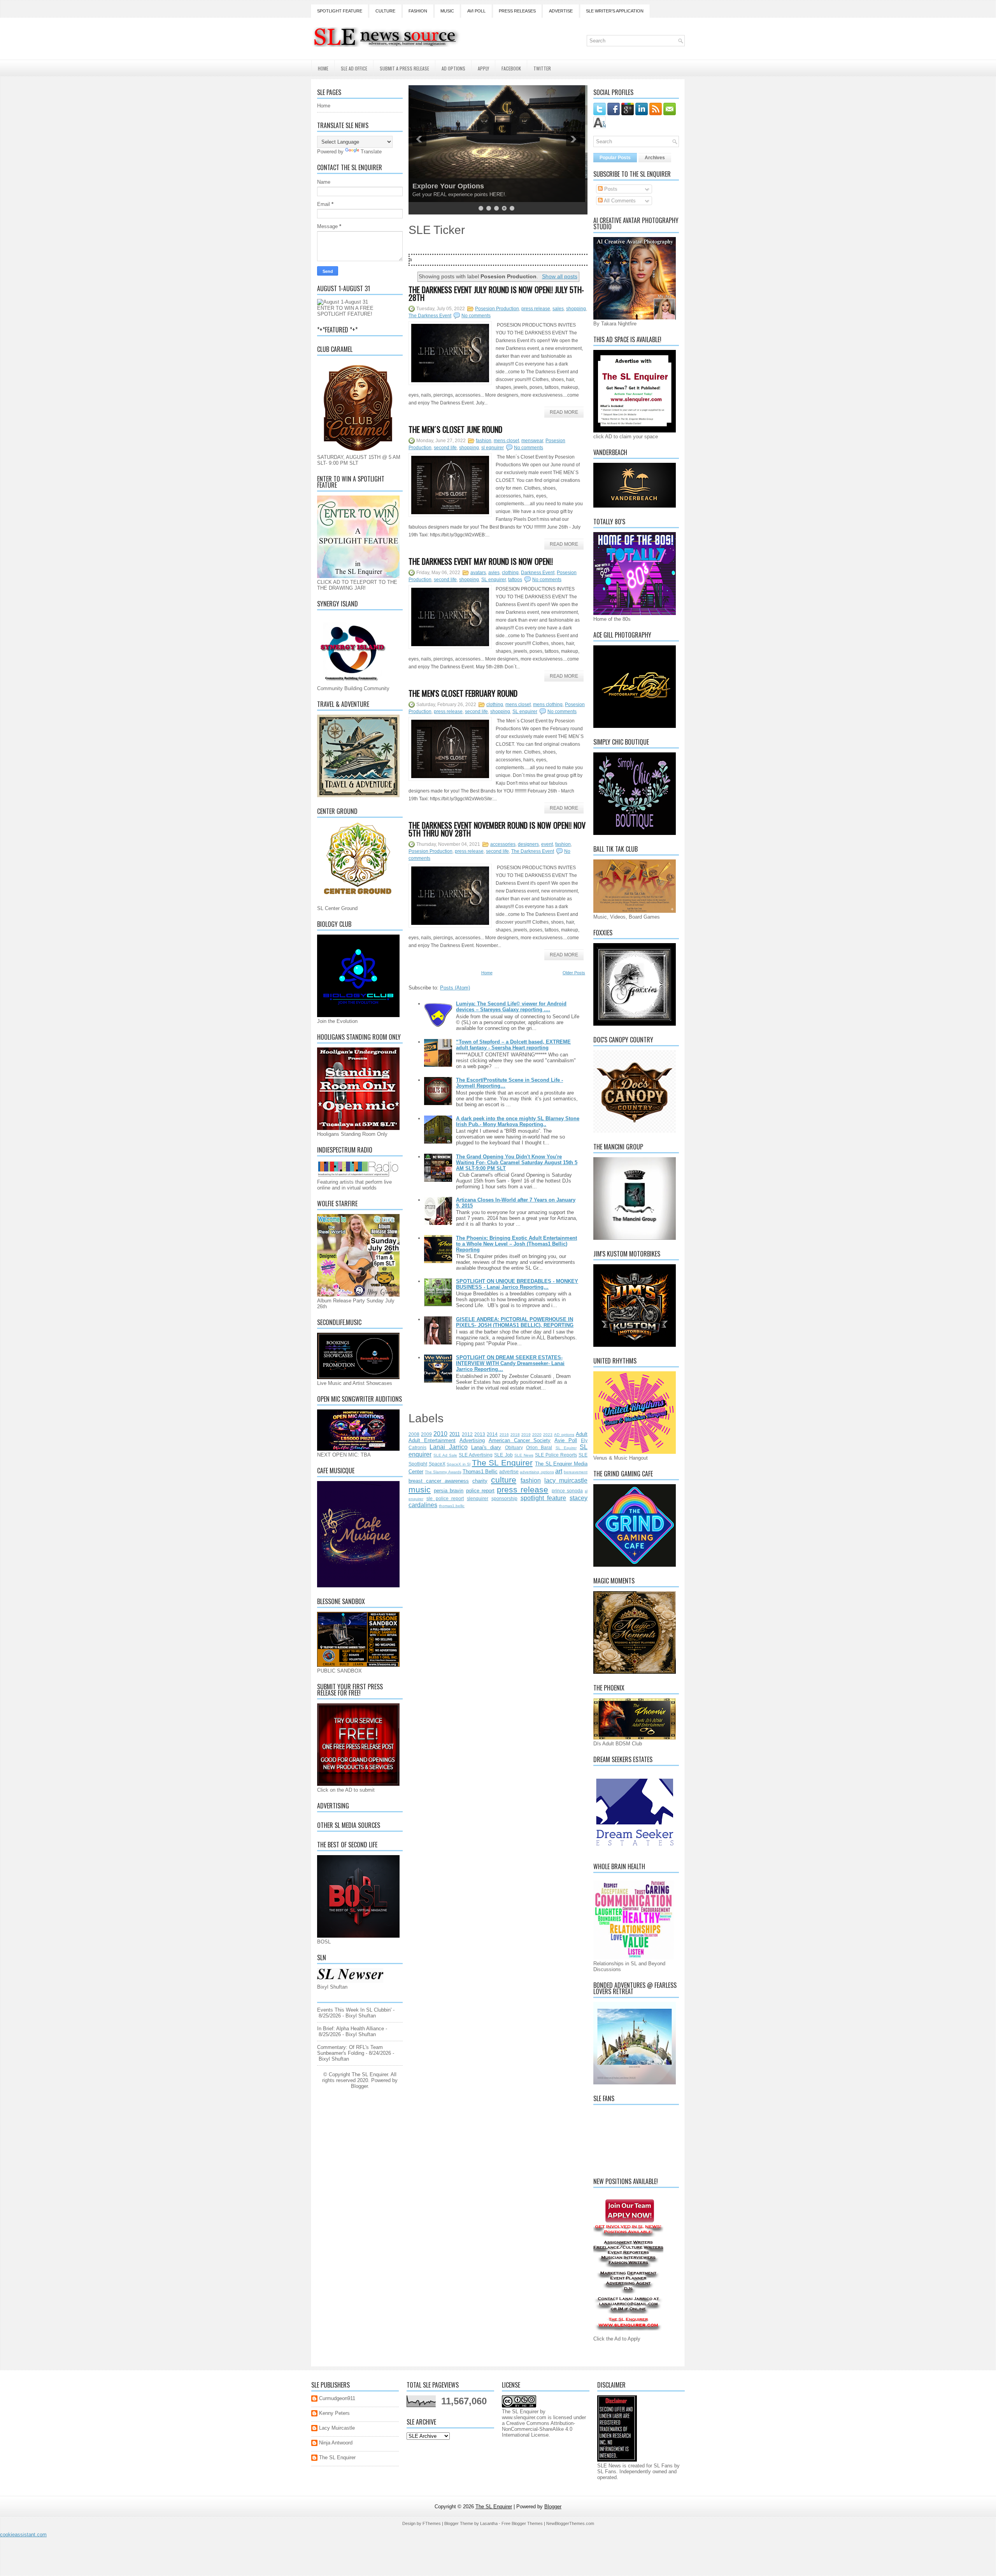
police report (480, 1491)
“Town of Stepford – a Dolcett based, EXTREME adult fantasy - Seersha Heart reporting (513, 1045)
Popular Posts (615, 158)
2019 (526, 1435)
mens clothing (548, 705)
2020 (537, 1435)
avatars (478, 573)
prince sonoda (567, 1491)
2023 (548, 1435)
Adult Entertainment (432, 1440)
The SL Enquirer (502, 1463)
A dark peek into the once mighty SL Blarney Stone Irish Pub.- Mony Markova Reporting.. (518, 1121)
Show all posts (560, 276)
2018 (515, 1435)
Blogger (359, 2086)
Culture (385, 11)
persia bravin (449, 1491)
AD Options (453, 68)
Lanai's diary (486, 1447)
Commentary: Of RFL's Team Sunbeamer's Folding (350, 2050)
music (420, 1489)
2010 (440, 1434)
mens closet (506, 441)
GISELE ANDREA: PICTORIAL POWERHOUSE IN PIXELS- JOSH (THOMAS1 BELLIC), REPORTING (515, 1322)
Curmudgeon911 (337, 2398)
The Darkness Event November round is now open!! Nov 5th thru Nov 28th (497, 829)
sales (558, 309)
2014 (492, 1434)
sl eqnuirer (493, 448)
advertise (509, 1472)
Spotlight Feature (340, 11)
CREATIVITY (435, 186)
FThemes (432, 2523)
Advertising (472, 1440)
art (559, 1471)
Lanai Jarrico (448, 1447)
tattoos (515, 580)
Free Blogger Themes (522, 2523)
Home (323, 68)
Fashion (418, 11)
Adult (582, 1434)
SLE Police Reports (556, 1455)
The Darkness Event (430, 316)
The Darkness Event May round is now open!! (481, 561)
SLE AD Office (354, 68)
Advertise (561, 11)
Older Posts (574, 973)
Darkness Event (538, 573)
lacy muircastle (566, 1480)
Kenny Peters (334, 2413)
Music (447, 11)
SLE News (524, 1455)
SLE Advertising (476, 1455)
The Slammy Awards (443, 1472)
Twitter (542, 68)
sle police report (445, 1498)
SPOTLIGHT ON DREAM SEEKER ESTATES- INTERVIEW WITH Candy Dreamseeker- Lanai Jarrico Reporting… (510, 1363)
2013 (480, 1434)
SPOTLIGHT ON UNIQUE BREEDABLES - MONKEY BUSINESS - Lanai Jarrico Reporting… (517, 1284)
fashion (484, 441)
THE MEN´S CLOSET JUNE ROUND (455, 429)
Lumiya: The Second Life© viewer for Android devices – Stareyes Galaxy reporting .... (511, 1007)
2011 (455, 1434)
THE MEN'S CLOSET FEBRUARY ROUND (463, 693)
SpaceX (437, 1464)
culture (504, 1480)
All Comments (619, 201)
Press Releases (517, 11)
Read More (564, 412)
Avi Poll (476, 11)
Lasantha (489, 2523)
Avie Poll (566, 1440)
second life (445, 448)
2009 (426, 1434)
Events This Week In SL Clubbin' (354, 2010)
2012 (467, 1434)
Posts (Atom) (455, 988)
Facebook (511, 68)
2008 (414, 1434)
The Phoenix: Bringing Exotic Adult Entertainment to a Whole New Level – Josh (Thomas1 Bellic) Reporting (516, 1244)
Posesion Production (497, 309)
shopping (576, 309)
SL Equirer (566, 1448)
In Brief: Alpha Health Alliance (351, 2029)
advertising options (537, 1472)
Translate (371, 152)
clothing (510, 573)
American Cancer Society (520, 1440)
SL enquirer (494, 580)
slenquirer (478, 1498)
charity (480, 1481)
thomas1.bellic (452, 1506)
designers (528, 844)
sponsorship (504, 1498)
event (547, 844)
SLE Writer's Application (615, 11)
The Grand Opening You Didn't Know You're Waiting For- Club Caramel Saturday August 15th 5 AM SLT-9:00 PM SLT (517, 1162)
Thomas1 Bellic (480, 1472)
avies (494, 573)
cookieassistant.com (23, 2535)
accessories (503, 844)
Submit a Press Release (404, 68)
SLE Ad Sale (445, 1455)
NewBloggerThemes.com (570, 2523)
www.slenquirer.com (524, 2417)
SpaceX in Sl (459, 1464)
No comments (476, 316)
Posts (610, 189)
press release (536, 309)
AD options (564, 1435)
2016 (504, 1435)
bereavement (576, 1472)
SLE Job (503, 1455)
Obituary (514, 1447)
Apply (483, 68)
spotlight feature (544, 1498)
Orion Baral (539, 1447)
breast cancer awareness (439, 1481)
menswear (532, 441)
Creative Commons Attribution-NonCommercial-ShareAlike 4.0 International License (538, 2429)
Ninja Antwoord (336, 2443)
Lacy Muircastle (337, 2428)
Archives (655, 158)
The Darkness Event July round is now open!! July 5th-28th (496, 293)
